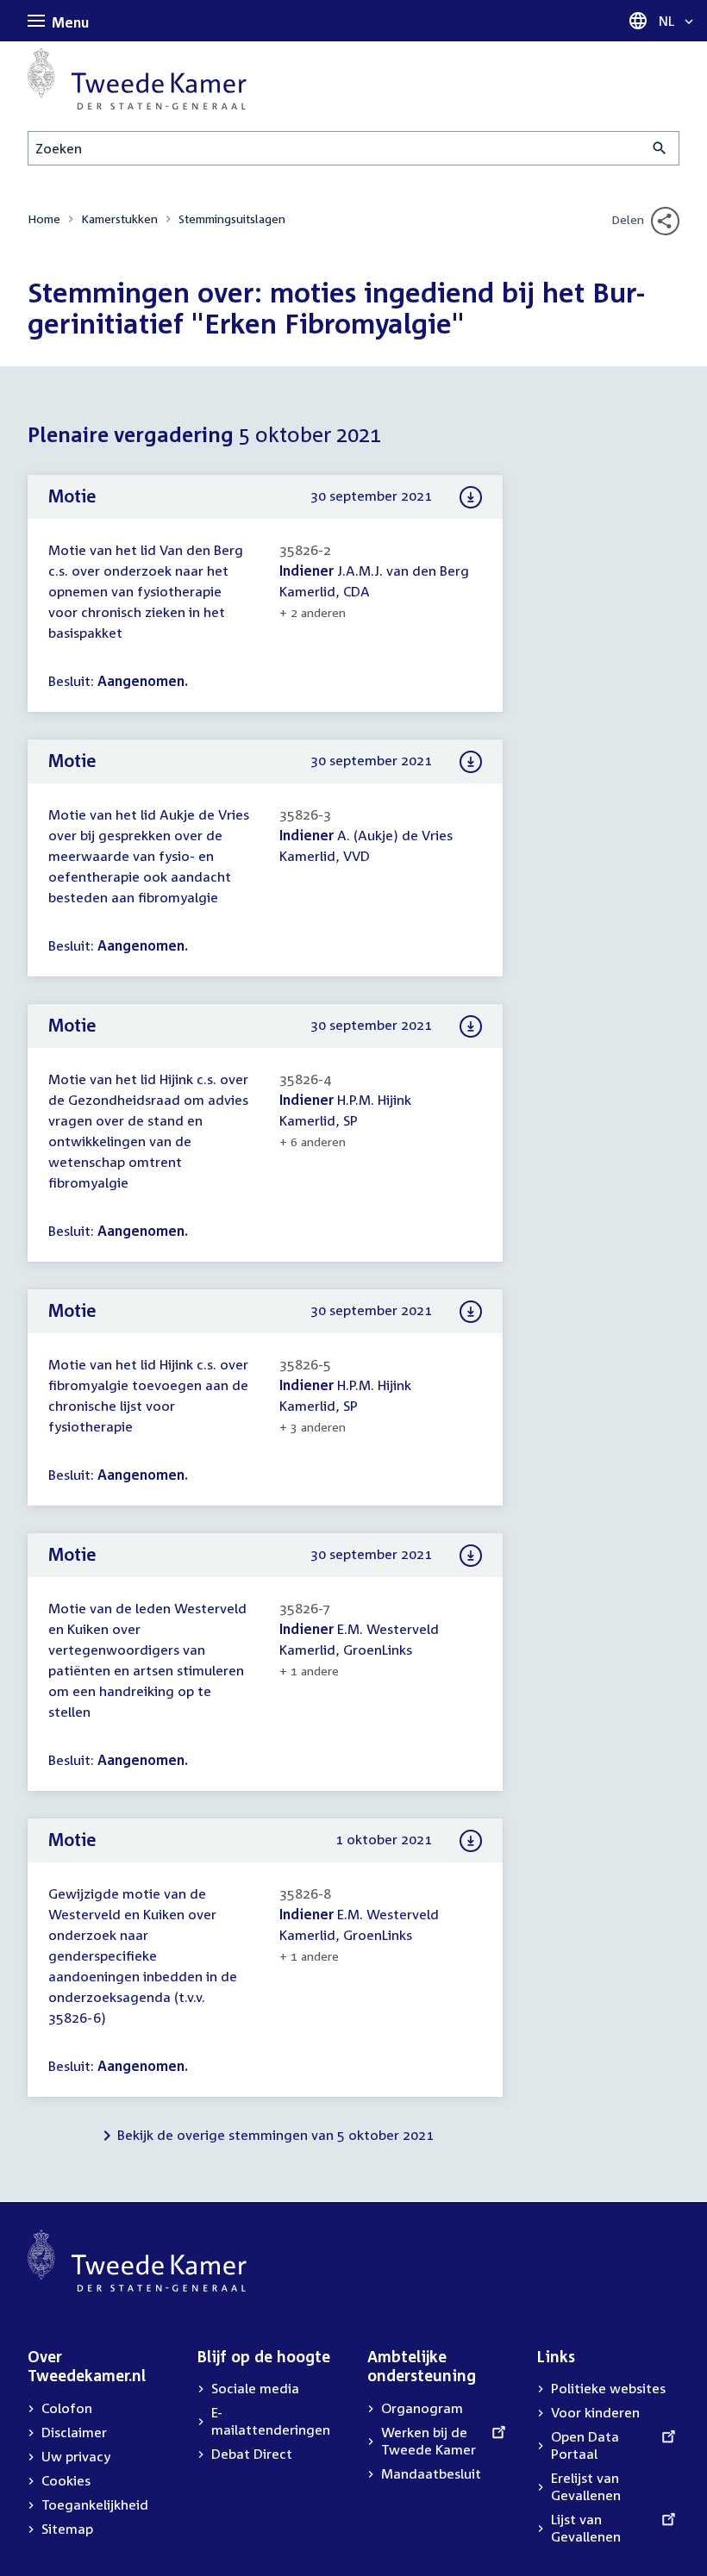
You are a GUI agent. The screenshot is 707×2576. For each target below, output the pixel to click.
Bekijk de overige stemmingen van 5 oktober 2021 (275, 2135)
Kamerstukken (119, 218)
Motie (72, 496)
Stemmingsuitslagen (232, 218)
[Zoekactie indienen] (660, 148)
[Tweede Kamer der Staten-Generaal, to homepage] (137, 78)
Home (44, 218)
